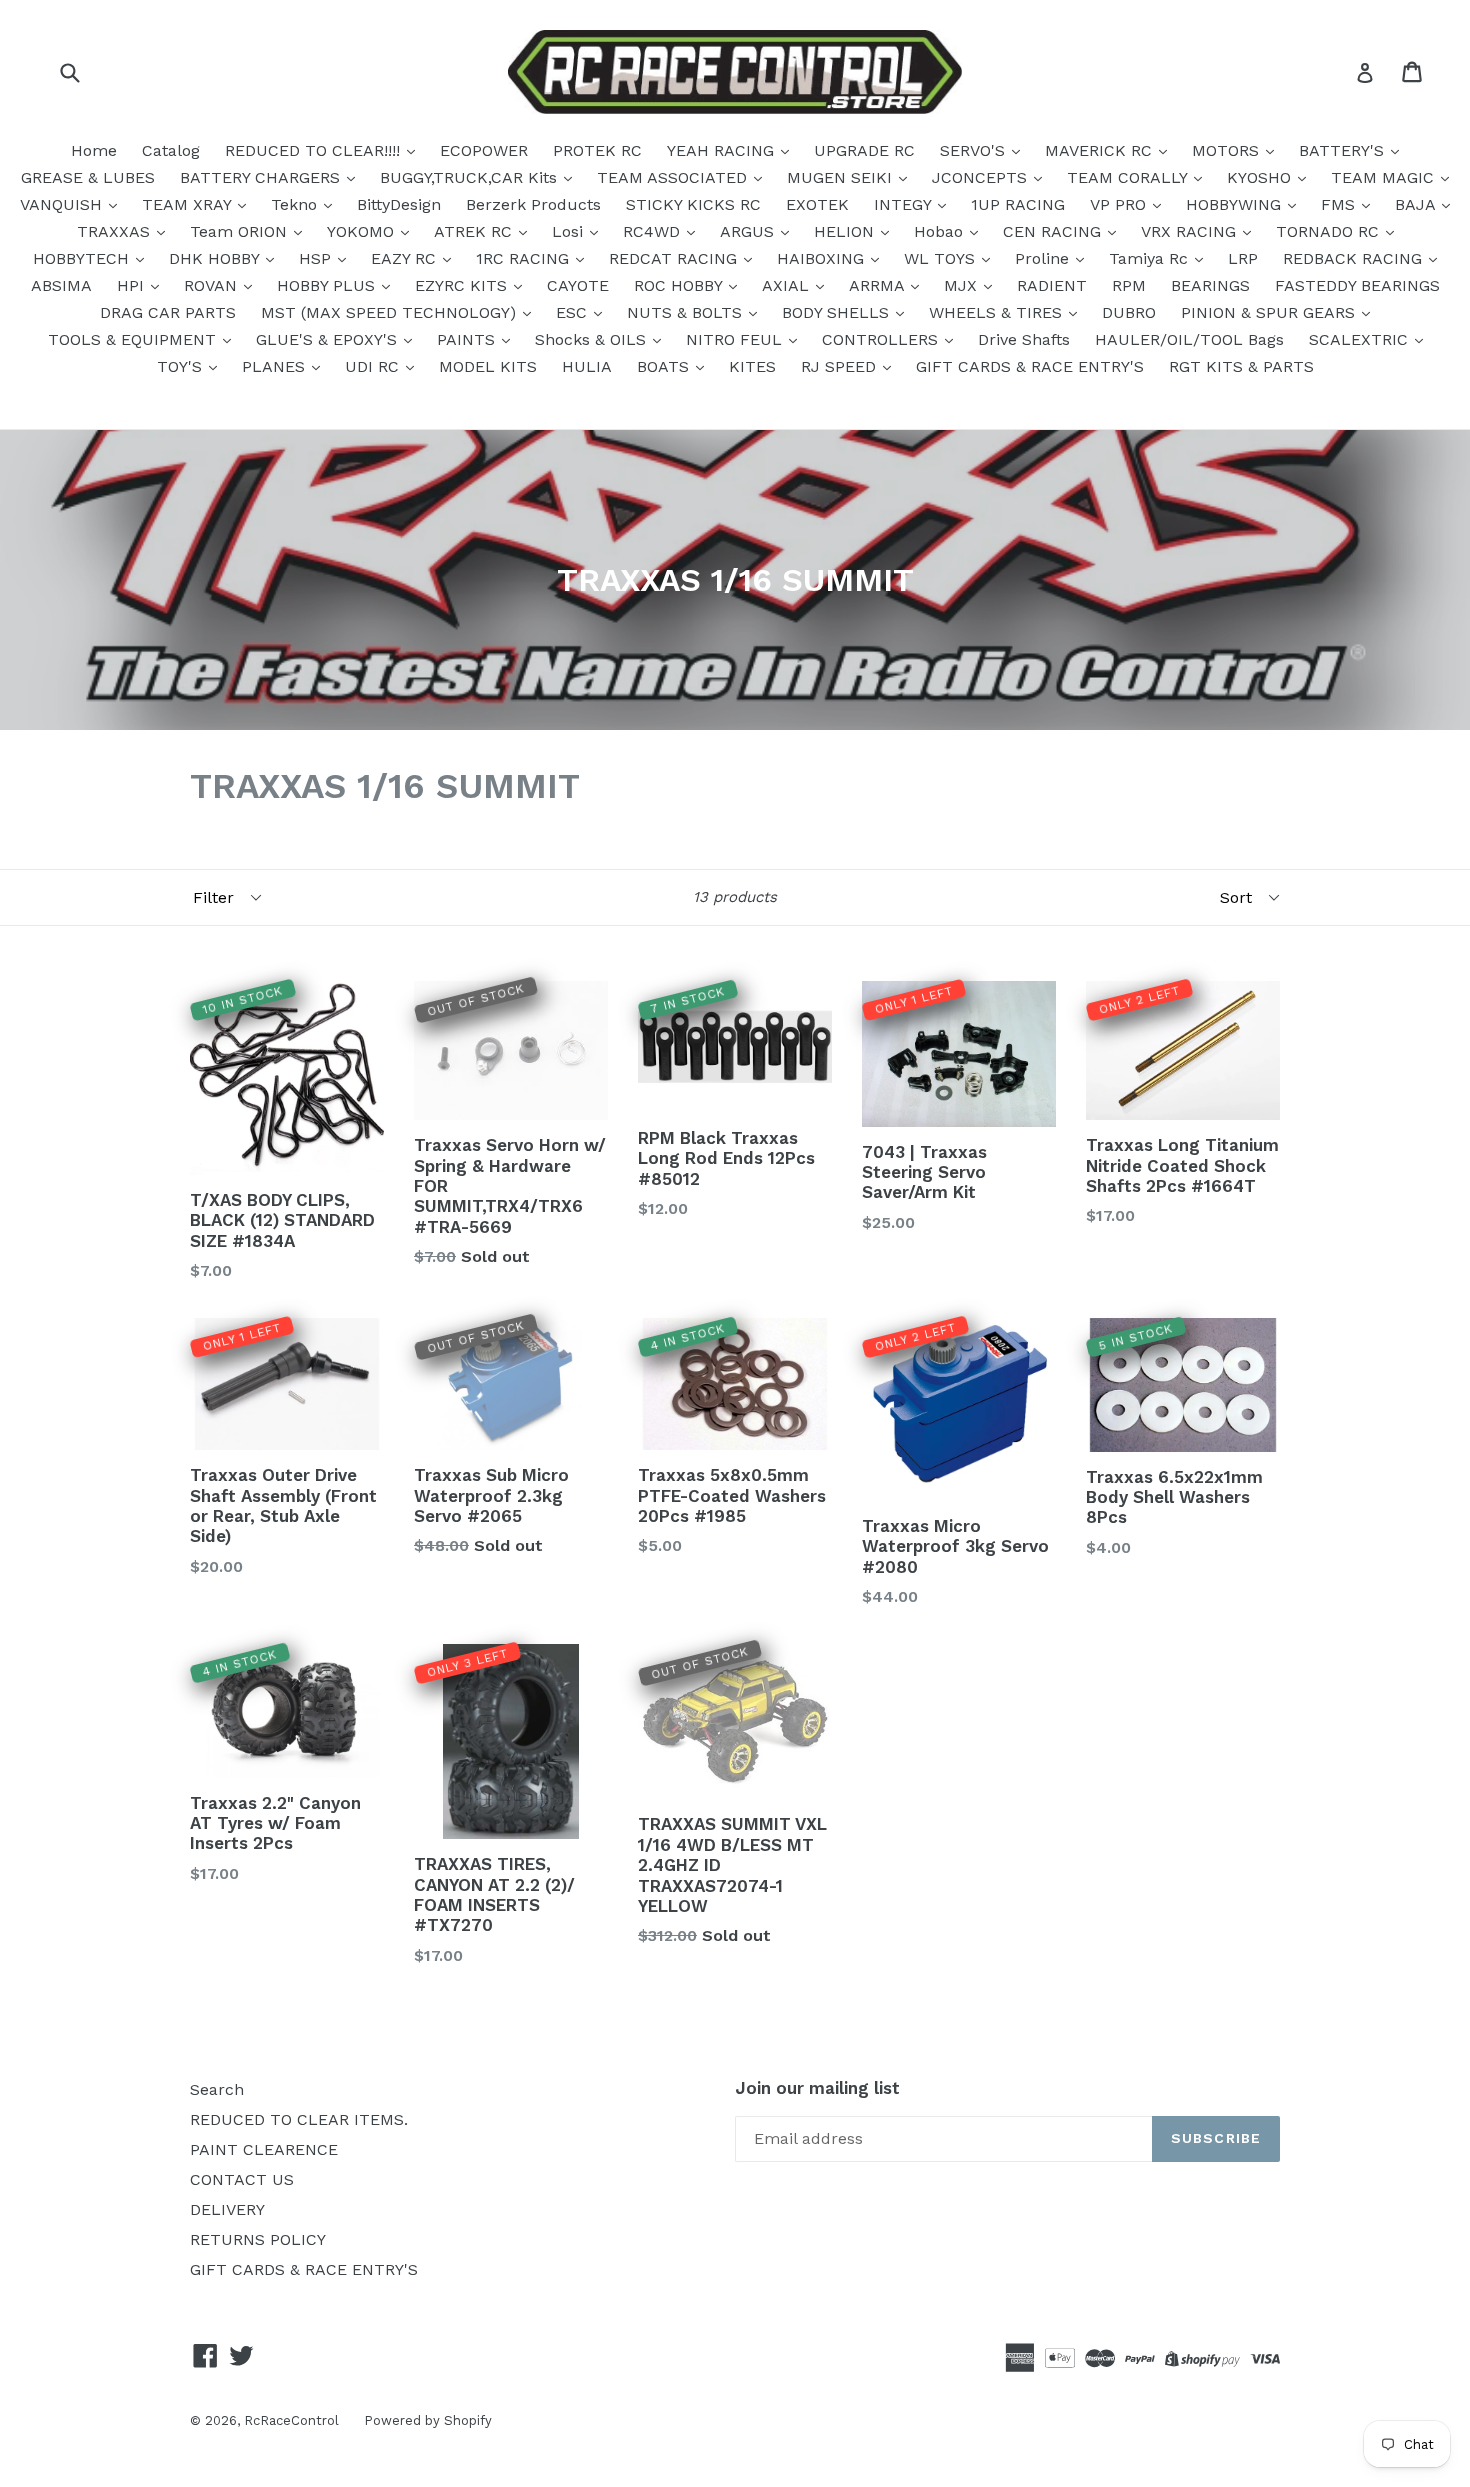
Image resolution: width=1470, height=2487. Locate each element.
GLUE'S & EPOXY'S (329, 339)
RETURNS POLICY (258, 2239)
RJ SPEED (841, 366)
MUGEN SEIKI (842, 177)
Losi (570, 231)
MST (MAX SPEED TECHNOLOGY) (391, 312)
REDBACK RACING (1355, 258)
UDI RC (374, 366)
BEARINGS (1210, 285)
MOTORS (1228, 150)
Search (217, 2089)
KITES (752, 366)
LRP (1243, 258)
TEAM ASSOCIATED (674, 177)
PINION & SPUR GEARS (1270, 312)
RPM (1129, 285)
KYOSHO (1261, 177)
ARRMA (879, 285)
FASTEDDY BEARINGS (1357, 285)
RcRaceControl (291, 2420)
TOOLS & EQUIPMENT (134, 339)
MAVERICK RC (1101, 150)
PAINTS (468, 339)
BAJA (1417, 204)
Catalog (171, 150)
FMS (1340, 204)
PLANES (276, 366)
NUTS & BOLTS (687, 312)
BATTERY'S (1344, 150)
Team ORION (241, 231)
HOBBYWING (1236, 204)
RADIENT (1052, 285)
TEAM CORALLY (1129, 177)
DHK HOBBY (216, 258)
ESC (574, 312)
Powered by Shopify (428, 2420)
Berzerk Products (533, 204)
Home (94, 150)
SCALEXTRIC (1361, 339)
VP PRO (1120, 204)
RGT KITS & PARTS (1241, 366)
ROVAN (213, 285)
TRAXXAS (116, 231)
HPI (133, 285)
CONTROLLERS (882, 339)
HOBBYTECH (83, 258)
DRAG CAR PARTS (168, 312)
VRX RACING (1191, 231)
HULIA (587, 366)
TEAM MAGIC (1385, 177)
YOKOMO (363, 231)
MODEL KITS (488, 366)
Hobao (941, 231)
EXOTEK (817, 204)
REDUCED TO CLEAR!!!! (315, 150)
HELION (846, 231)
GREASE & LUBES (88, 177)
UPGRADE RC (864, 150)
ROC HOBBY (680, 285)
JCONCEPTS (982, 177)
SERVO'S (975, 150)
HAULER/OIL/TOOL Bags (1189, 339)
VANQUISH (63, 204)
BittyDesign (399, 204)
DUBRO (1129, 312)
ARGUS (749, 231)
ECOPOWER (484, 150)
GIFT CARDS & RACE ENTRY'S (1030, 366)
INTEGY (905, 204)
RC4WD (654, 231)
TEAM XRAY (189, 204)
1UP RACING (1018, 204)
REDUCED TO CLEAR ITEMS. (299, 2119)
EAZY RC (406, 258)
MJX (963, 285)
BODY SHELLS (838, 312)
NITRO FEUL (736, 339)
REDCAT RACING (675, 258)
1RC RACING (525, 258)
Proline (1044, 258)
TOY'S (182, 366)
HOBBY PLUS (328, 285)
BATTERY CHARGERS (262, 177)
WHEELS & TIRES (998, 312)
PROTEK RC (597, 150)
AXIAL (788, 285)
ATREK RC (475, 231)
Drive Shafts (1024, 339)
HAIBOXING (823, 258)
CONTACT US (242, 2179)
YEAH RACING (723, 150)
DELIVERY (227, 2209)
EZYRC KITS (463, 285)
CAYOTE (578, 285)
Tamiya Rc (1151, 258)
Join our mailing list (817, 2088)
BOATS (665, 366)
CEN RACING (1054, 231)
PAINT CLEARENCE (264, 2149)
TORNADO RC (1330, 231)
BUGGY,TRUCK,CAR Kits (471, 177)
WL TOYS (942, 258)
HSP (317, 258)
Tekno (296, 204)
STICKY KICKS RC (693, 204)
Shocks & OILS (593, 339)
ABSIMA (61, 285)
